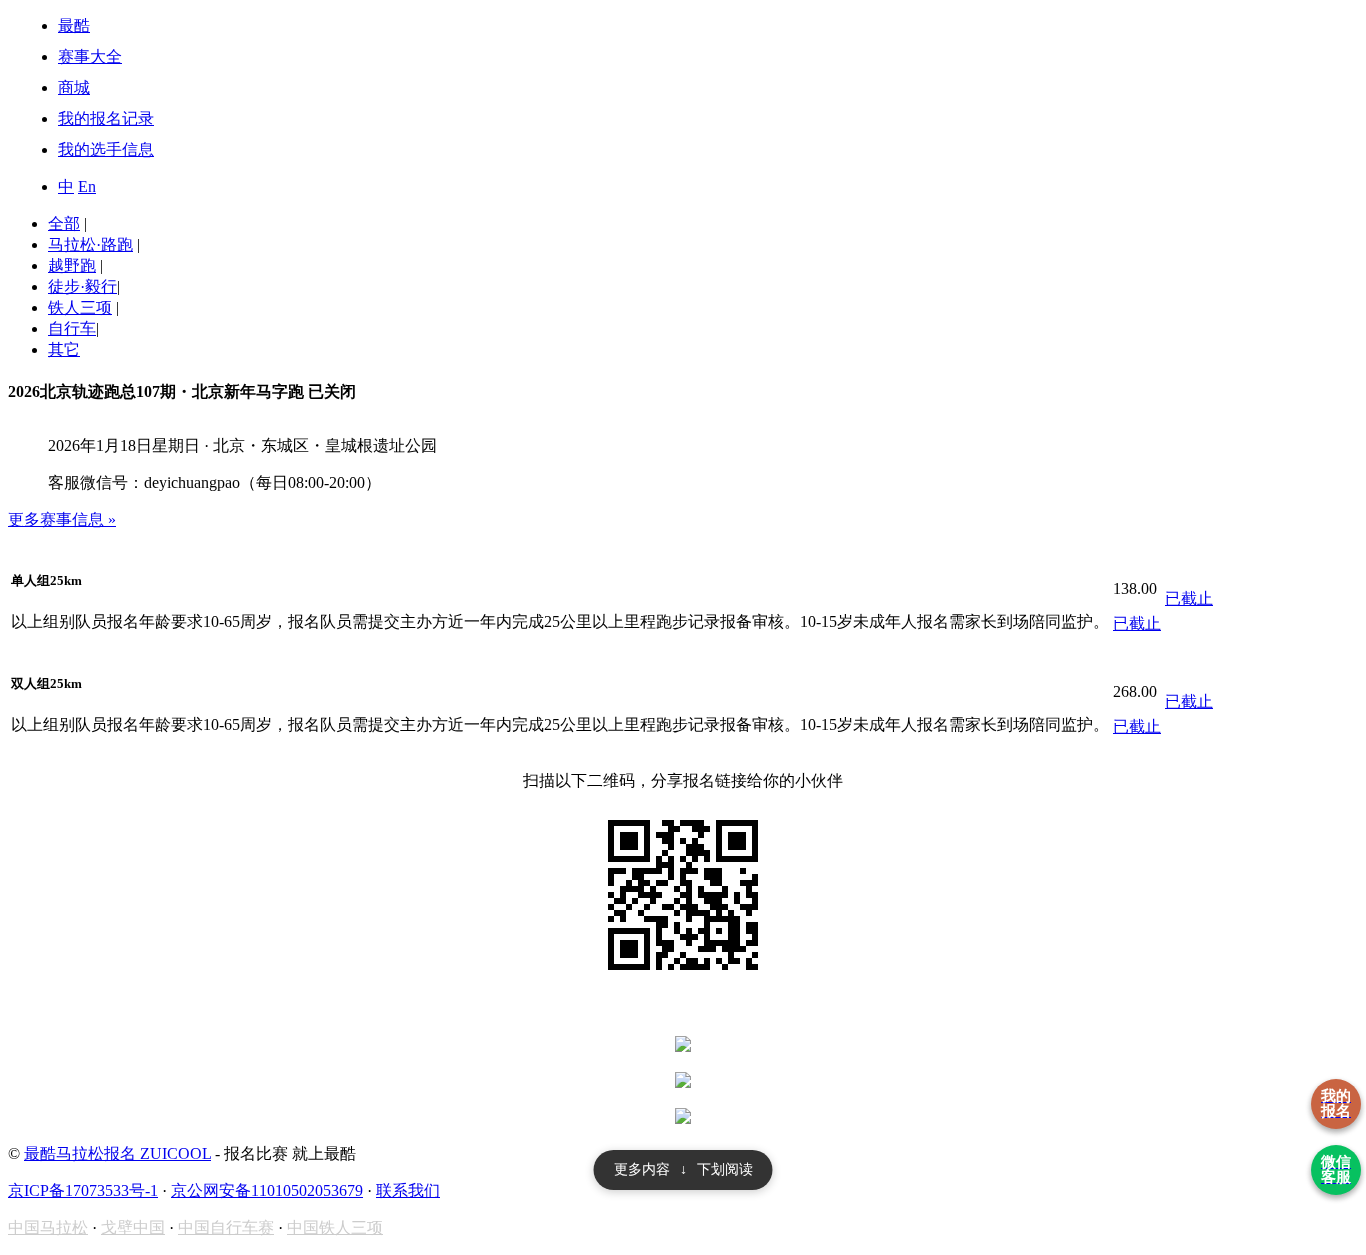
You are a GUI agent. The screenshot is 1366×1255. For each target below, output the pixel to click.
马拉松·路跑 (90, 244)
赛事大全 (90, 56)
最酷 (74, 25)
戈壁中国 (133, 1227)
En (87, 186)
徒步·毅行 (82, 286)
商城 (74, 87)
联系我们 (408, 1190)
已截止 (1137, 623)
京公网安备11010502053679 (267, 1190)
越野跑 (72, 265)
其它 (64, 349)
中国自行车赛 (226, 1227)
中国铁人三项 (335, 1227)
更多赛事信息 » (62, 519)
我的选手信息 (106, 149)
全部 (64, 223)
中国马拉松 (48, 1227)
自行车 (72, 328)
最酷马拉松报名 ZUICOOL (117, 1153)
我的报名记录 (106, 118)
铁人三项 (80, 307)
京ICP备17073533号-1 (83, 1190)
